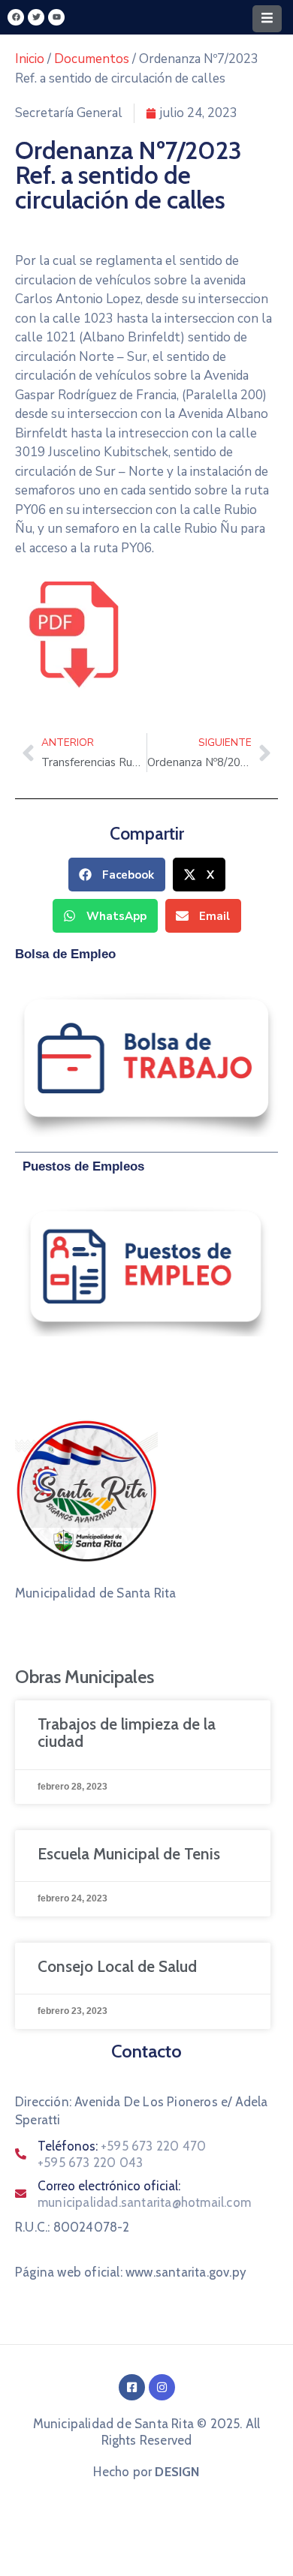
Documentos (92, 59)
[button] (117, 875)
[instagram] (162, 2387)
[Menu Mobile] (267, 19)
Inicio (30, 59)
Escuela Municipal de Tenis (129, 1854)
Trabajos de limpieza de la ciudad (127, 1733)
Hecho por (146, 2472)
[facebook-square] (132, 2387)
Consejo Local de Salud (117, 1966)
